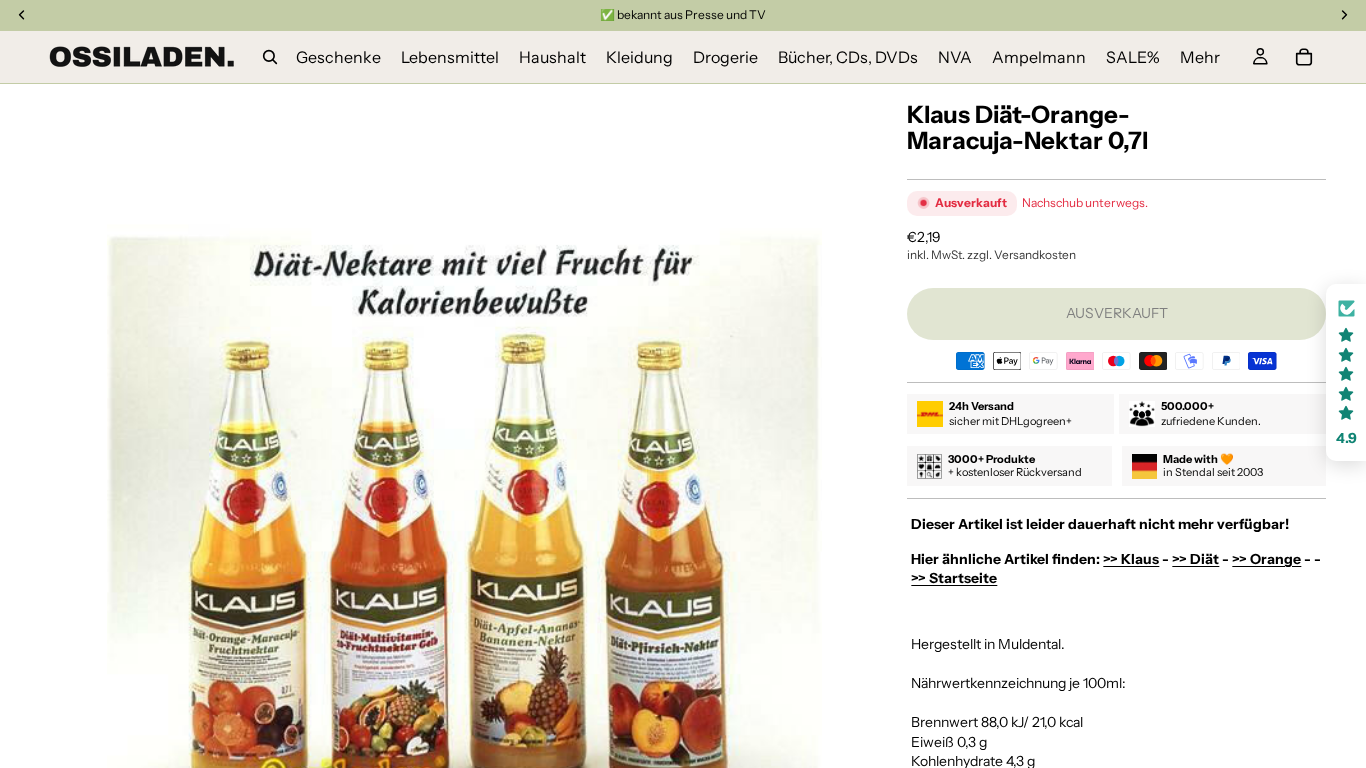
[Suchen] (270, 57)
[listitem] (1200, 57)
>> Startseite (954, 578)
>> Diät (1195, 559)
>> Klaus (1131, 559)
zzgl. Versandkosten (1021, 254)
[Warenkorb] (1304, 57)
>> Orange (1266, 559)
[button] (1346, 372)
